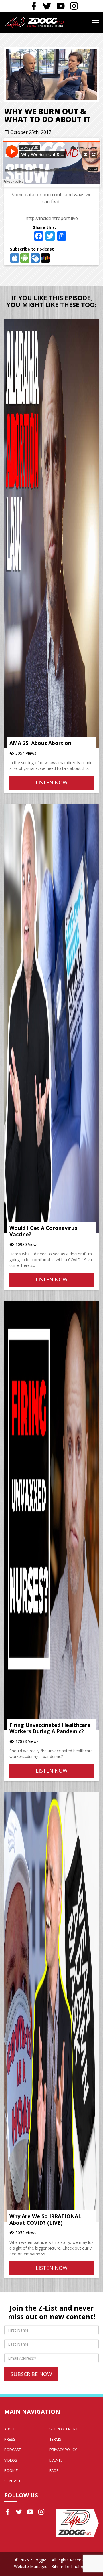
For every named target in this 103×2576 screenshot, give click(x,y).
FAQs (54, 2470)
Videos (11, 2460)
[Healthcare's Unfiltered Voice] (34, 22)
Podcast (13, 2450)
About (10, 2429)
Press (10, 2439)
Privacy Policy (63, 2450)
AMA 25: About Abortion (40, 743)
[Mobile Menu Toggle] (96, 22)
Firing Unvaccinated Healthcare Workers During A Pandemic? (50, 1728)
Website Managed (31, 2566)
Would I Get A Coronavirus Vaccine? (43, 1231)
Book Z (11, 2470)
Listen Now (52, 782)
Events (56, 2460)
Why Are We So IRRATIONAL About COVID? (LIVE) (45, 2219)
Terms (55, 2439)
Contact (12, 2481)
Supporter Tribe (65, 2429)
